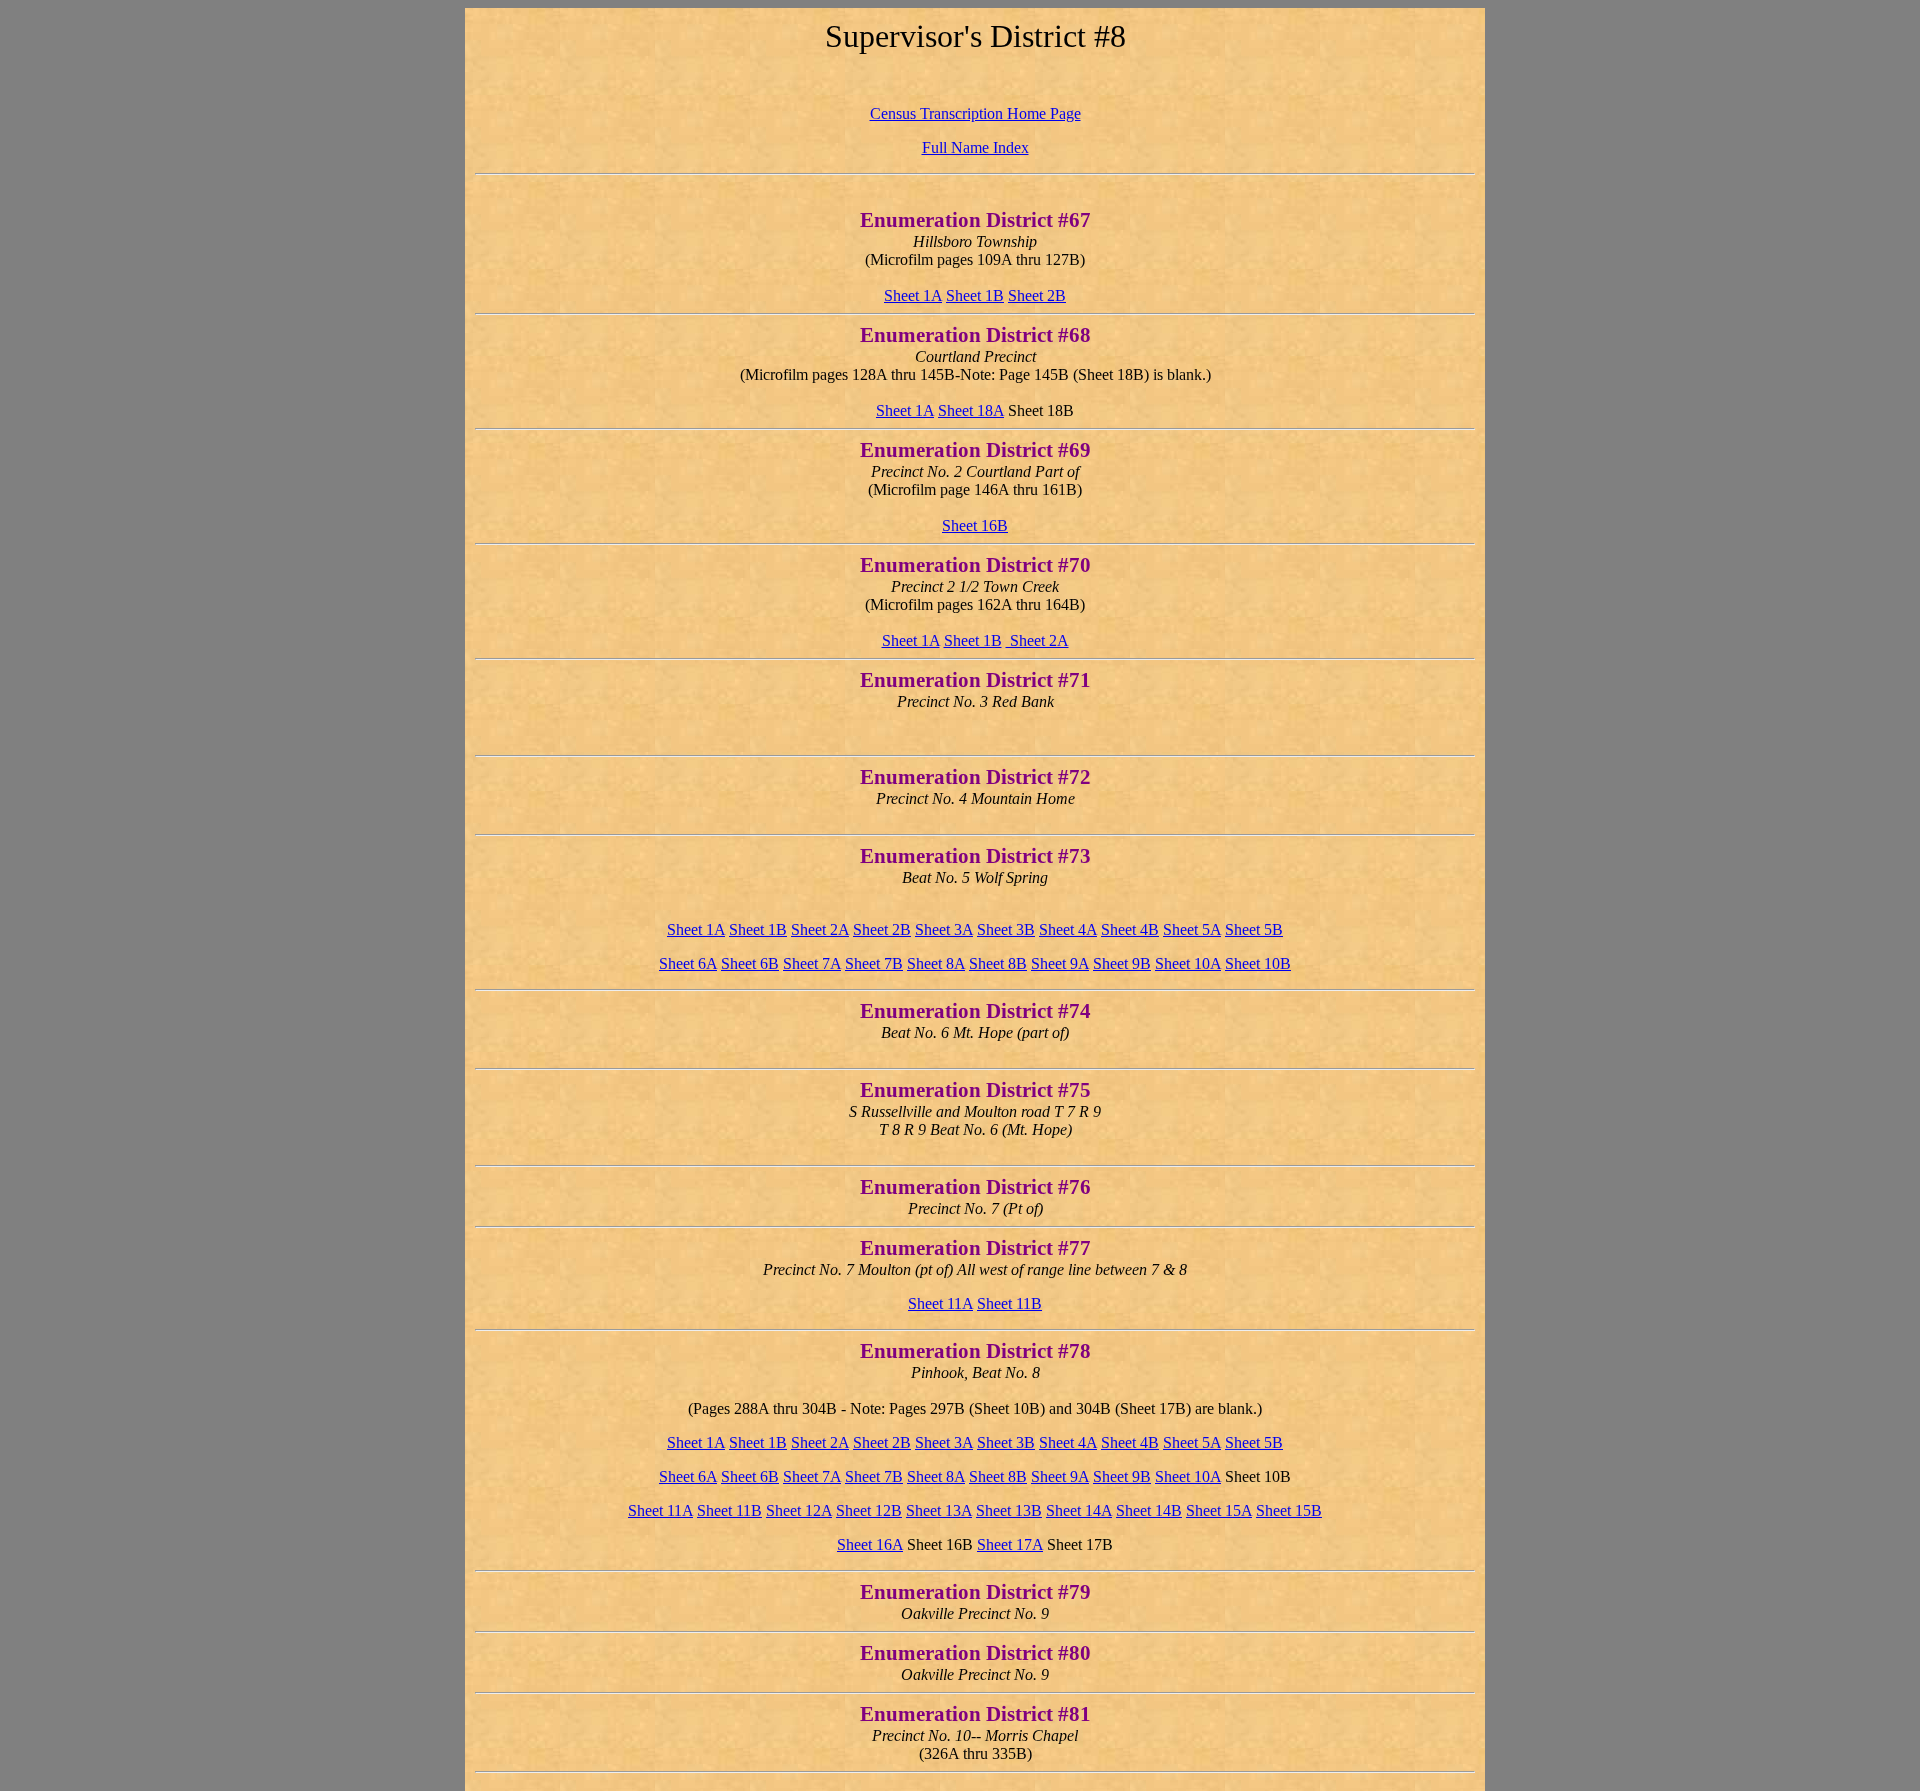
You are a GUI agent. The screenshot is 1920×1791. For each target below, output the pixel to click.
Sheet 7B (874, 963)
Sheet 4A (1068, 929)
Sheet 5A (1192, 929)
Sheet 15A (1219, 1510)
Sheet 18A (971, 410)
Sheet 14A (1079, 1510)
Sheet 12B (869, 1510)
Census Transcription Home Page (975, 113)
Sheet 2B (1037, 295)
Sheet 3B (1006, 929)
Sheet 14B (1149, 1510)
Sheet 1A (913, 295)
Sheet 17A (1010, 1544)
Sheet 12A (799, 1510)
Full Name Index (975, 147)
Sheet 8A (936, 963)
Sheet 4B (1130, 929)
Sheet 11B (1009, 1303)
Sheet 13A (939, 1510)
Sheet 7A (812, 963)
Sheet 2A (1037, 640)
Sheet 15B (1289, 1510)
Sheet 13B (1009, 1510)
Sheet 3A (944, 929)
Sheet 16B (975, 525)
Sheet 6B (750, 963)
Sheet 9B (1122, 963)
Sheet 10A (1188, 963)
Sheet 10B (1258, 963)
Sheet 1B (975, 295)
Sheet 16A (870, 1544)
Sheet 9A (1060, 963)
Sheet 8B (998, 963)
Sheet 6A (688, 963)
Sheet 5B (1254, 929)
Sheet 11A (940, 1303)
